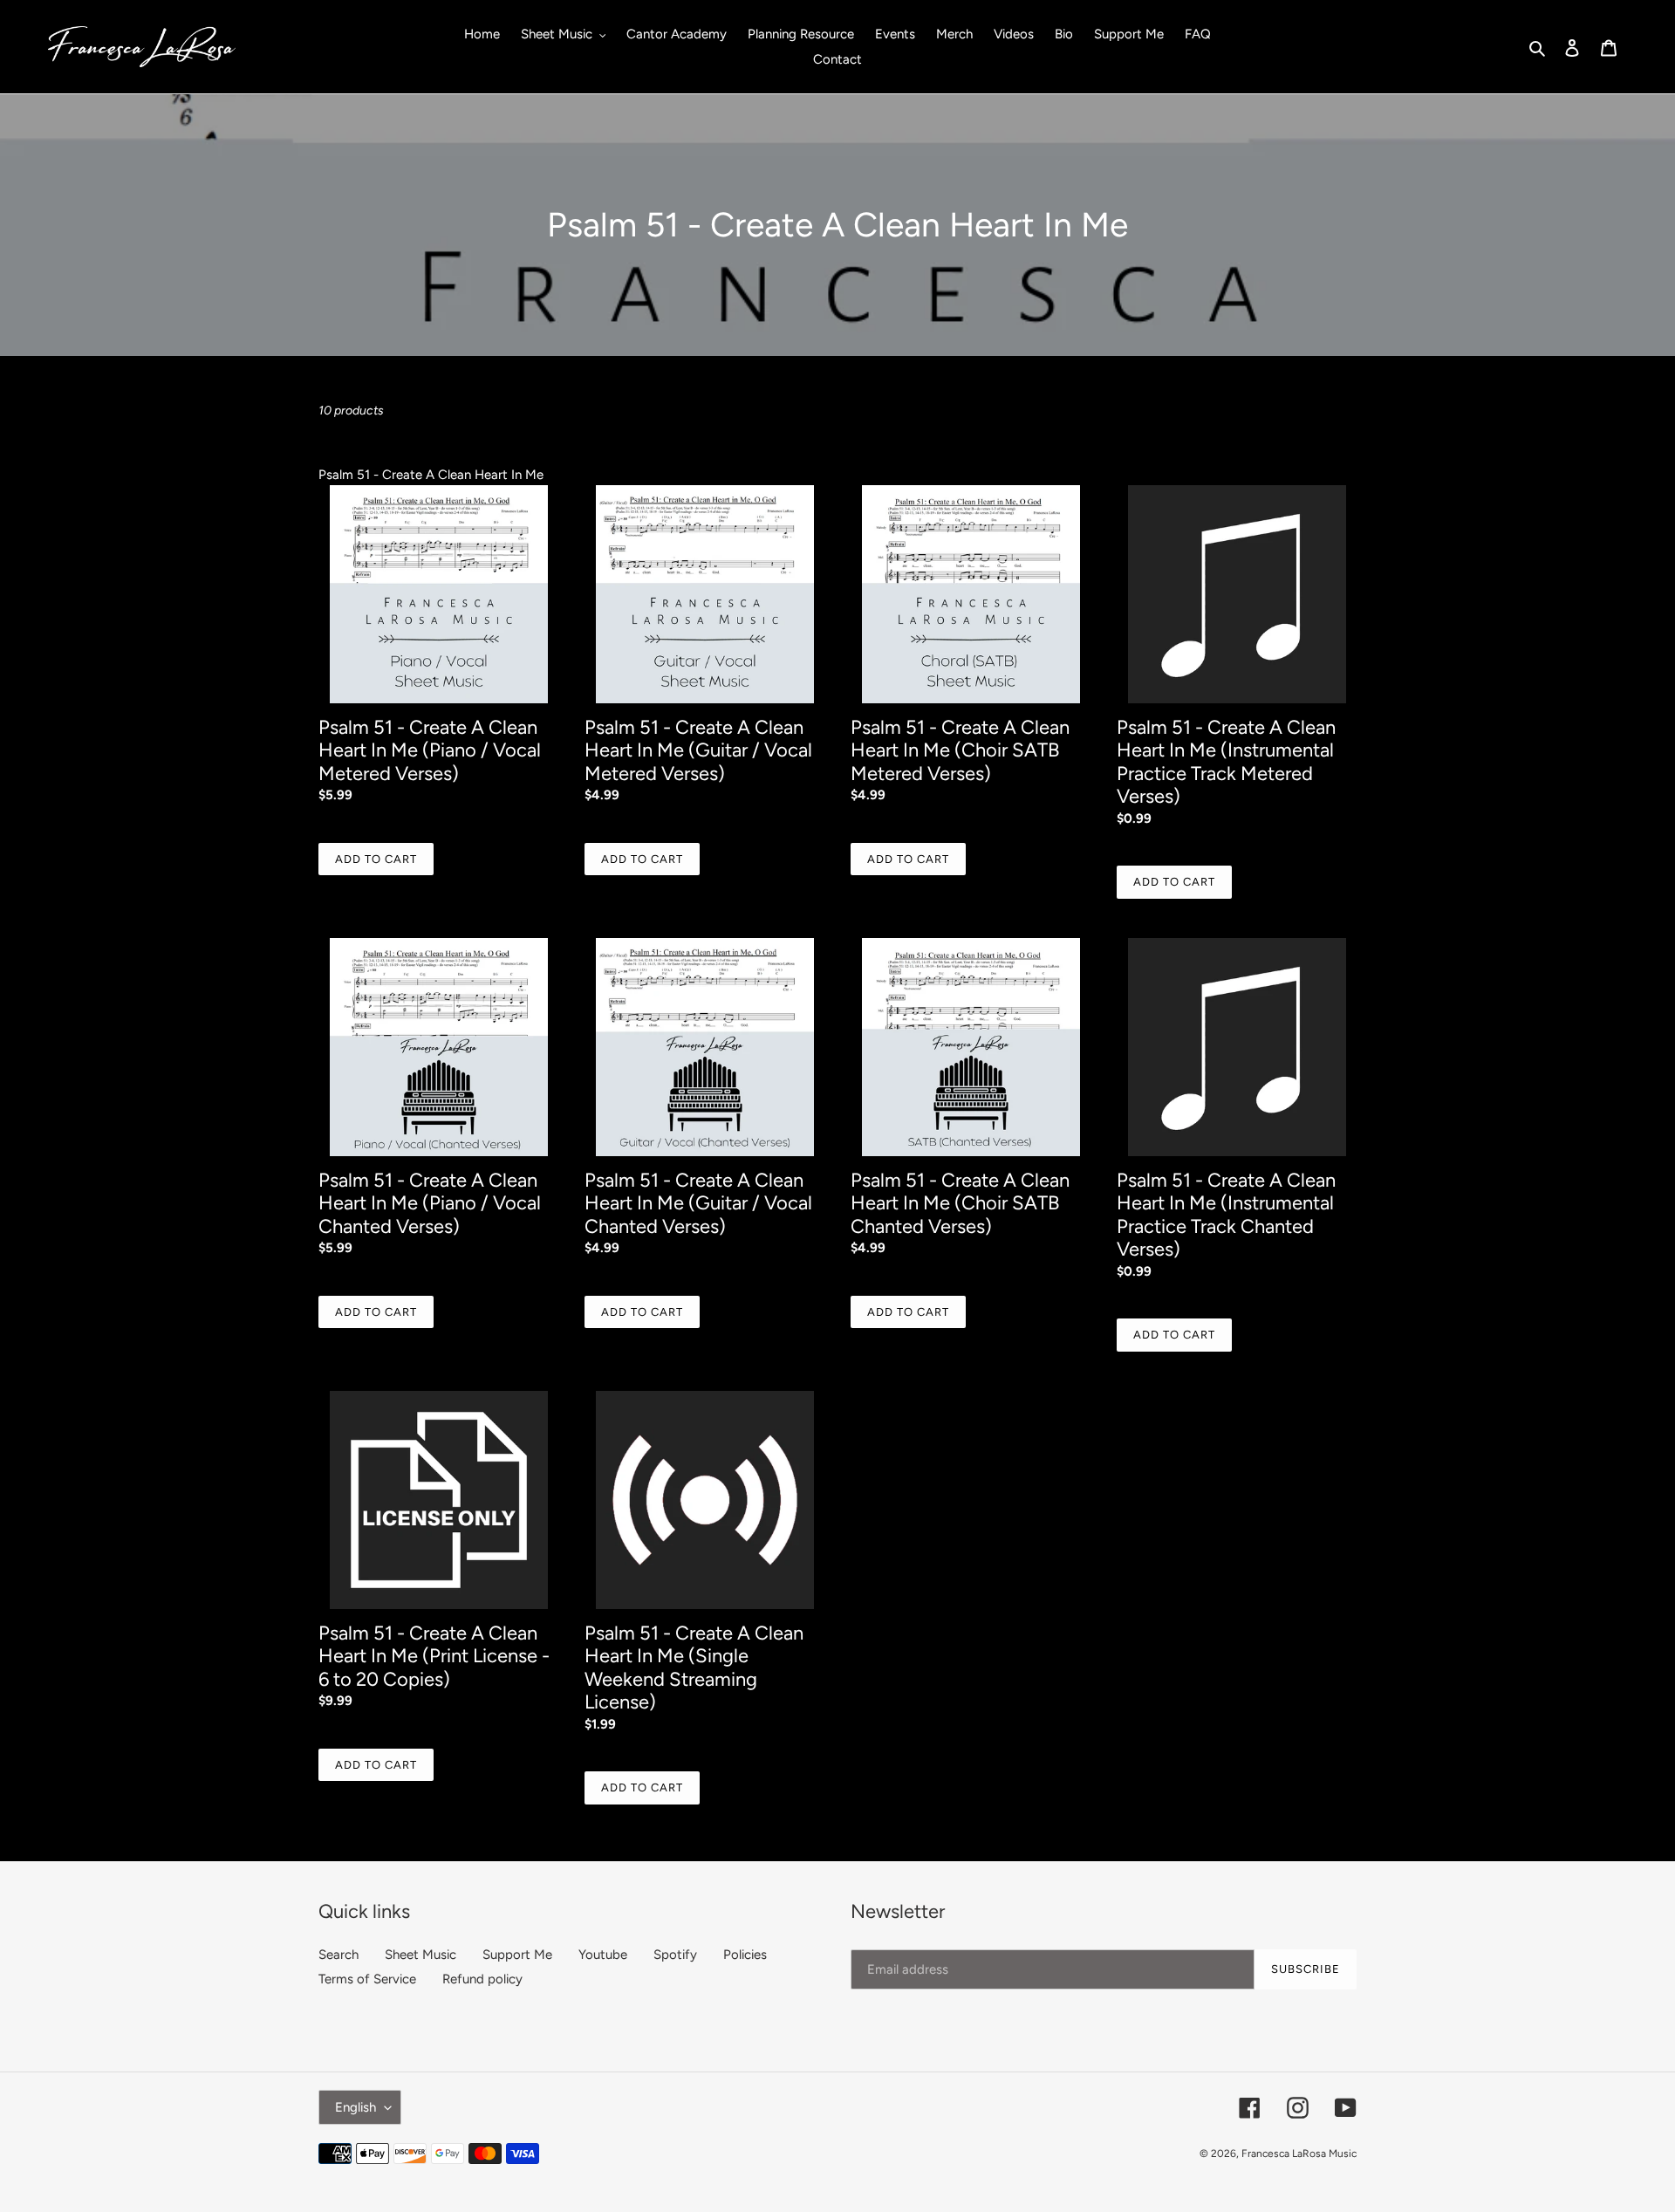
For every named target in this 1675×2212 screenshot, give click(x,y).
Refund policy (482, 1979)
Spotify (675, 1955)
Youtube (603, 1955)
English (356, 2107)
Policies (745, 1955)
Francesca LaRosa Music (1299, 2154)
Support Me (517, 1955)
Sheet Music (420, 1955)
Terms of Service (367, 1979)
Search (338, 1955)
